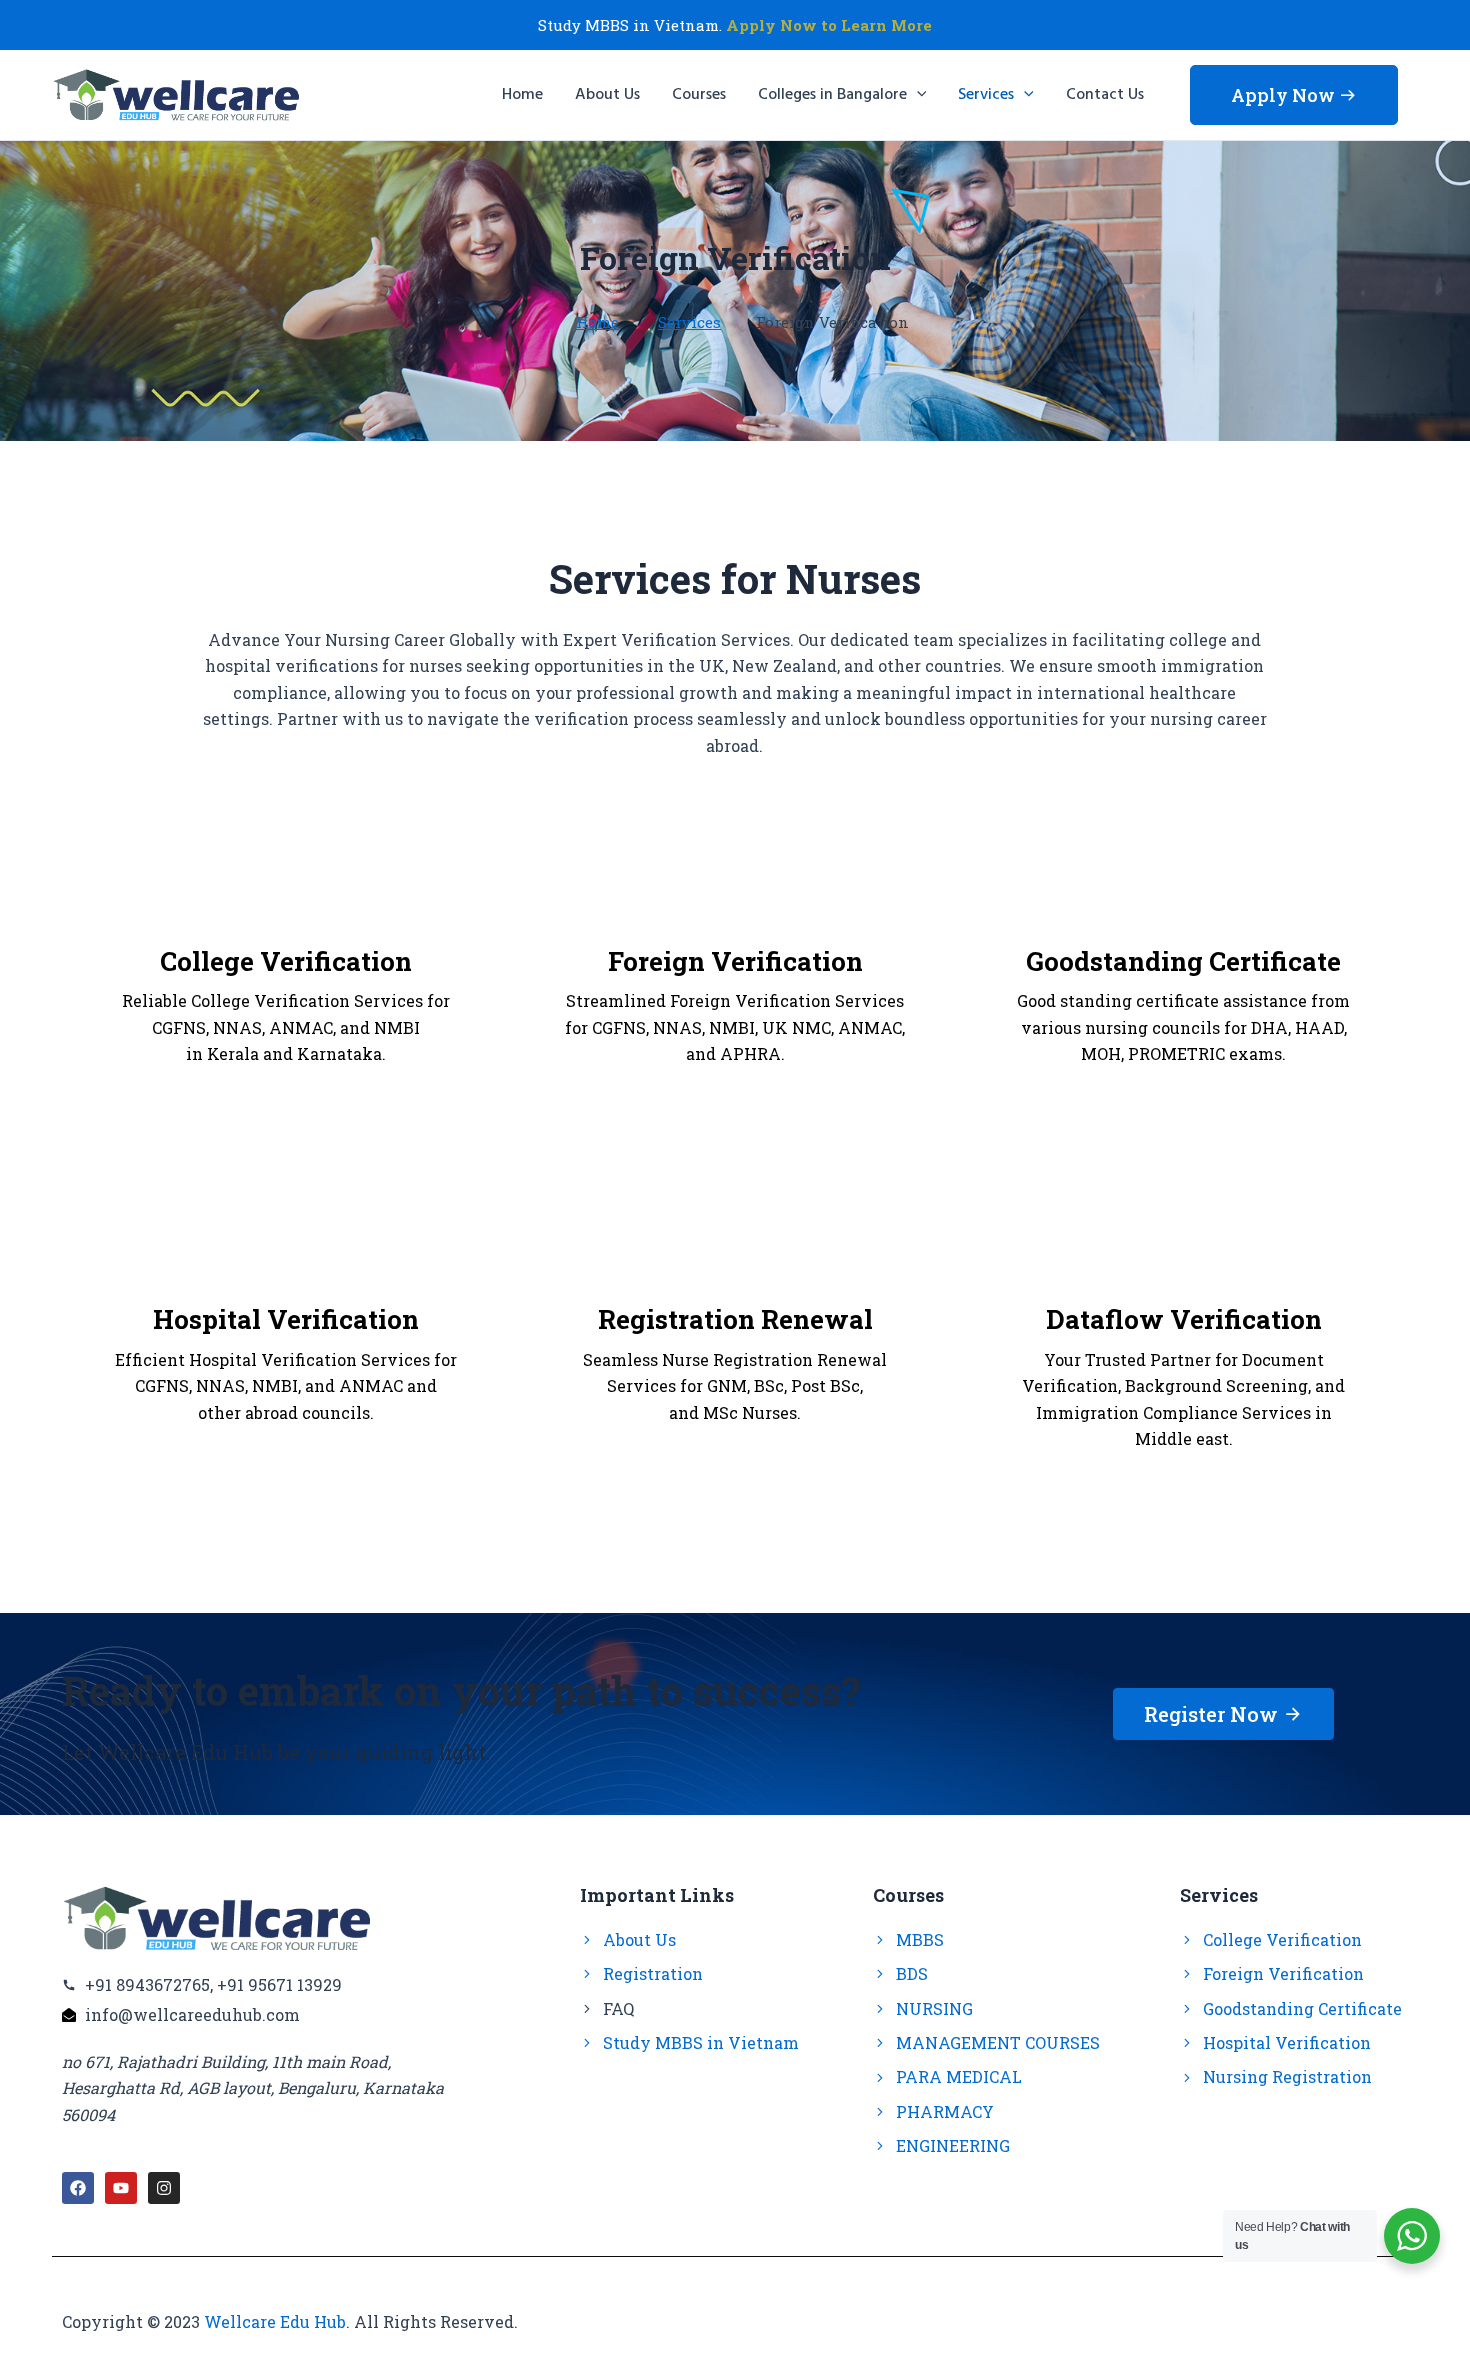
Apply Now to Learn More (829, 25)
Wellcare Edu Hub (275, 2321)
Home (597, 322)
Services (689, 322)
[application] (917, 95)
